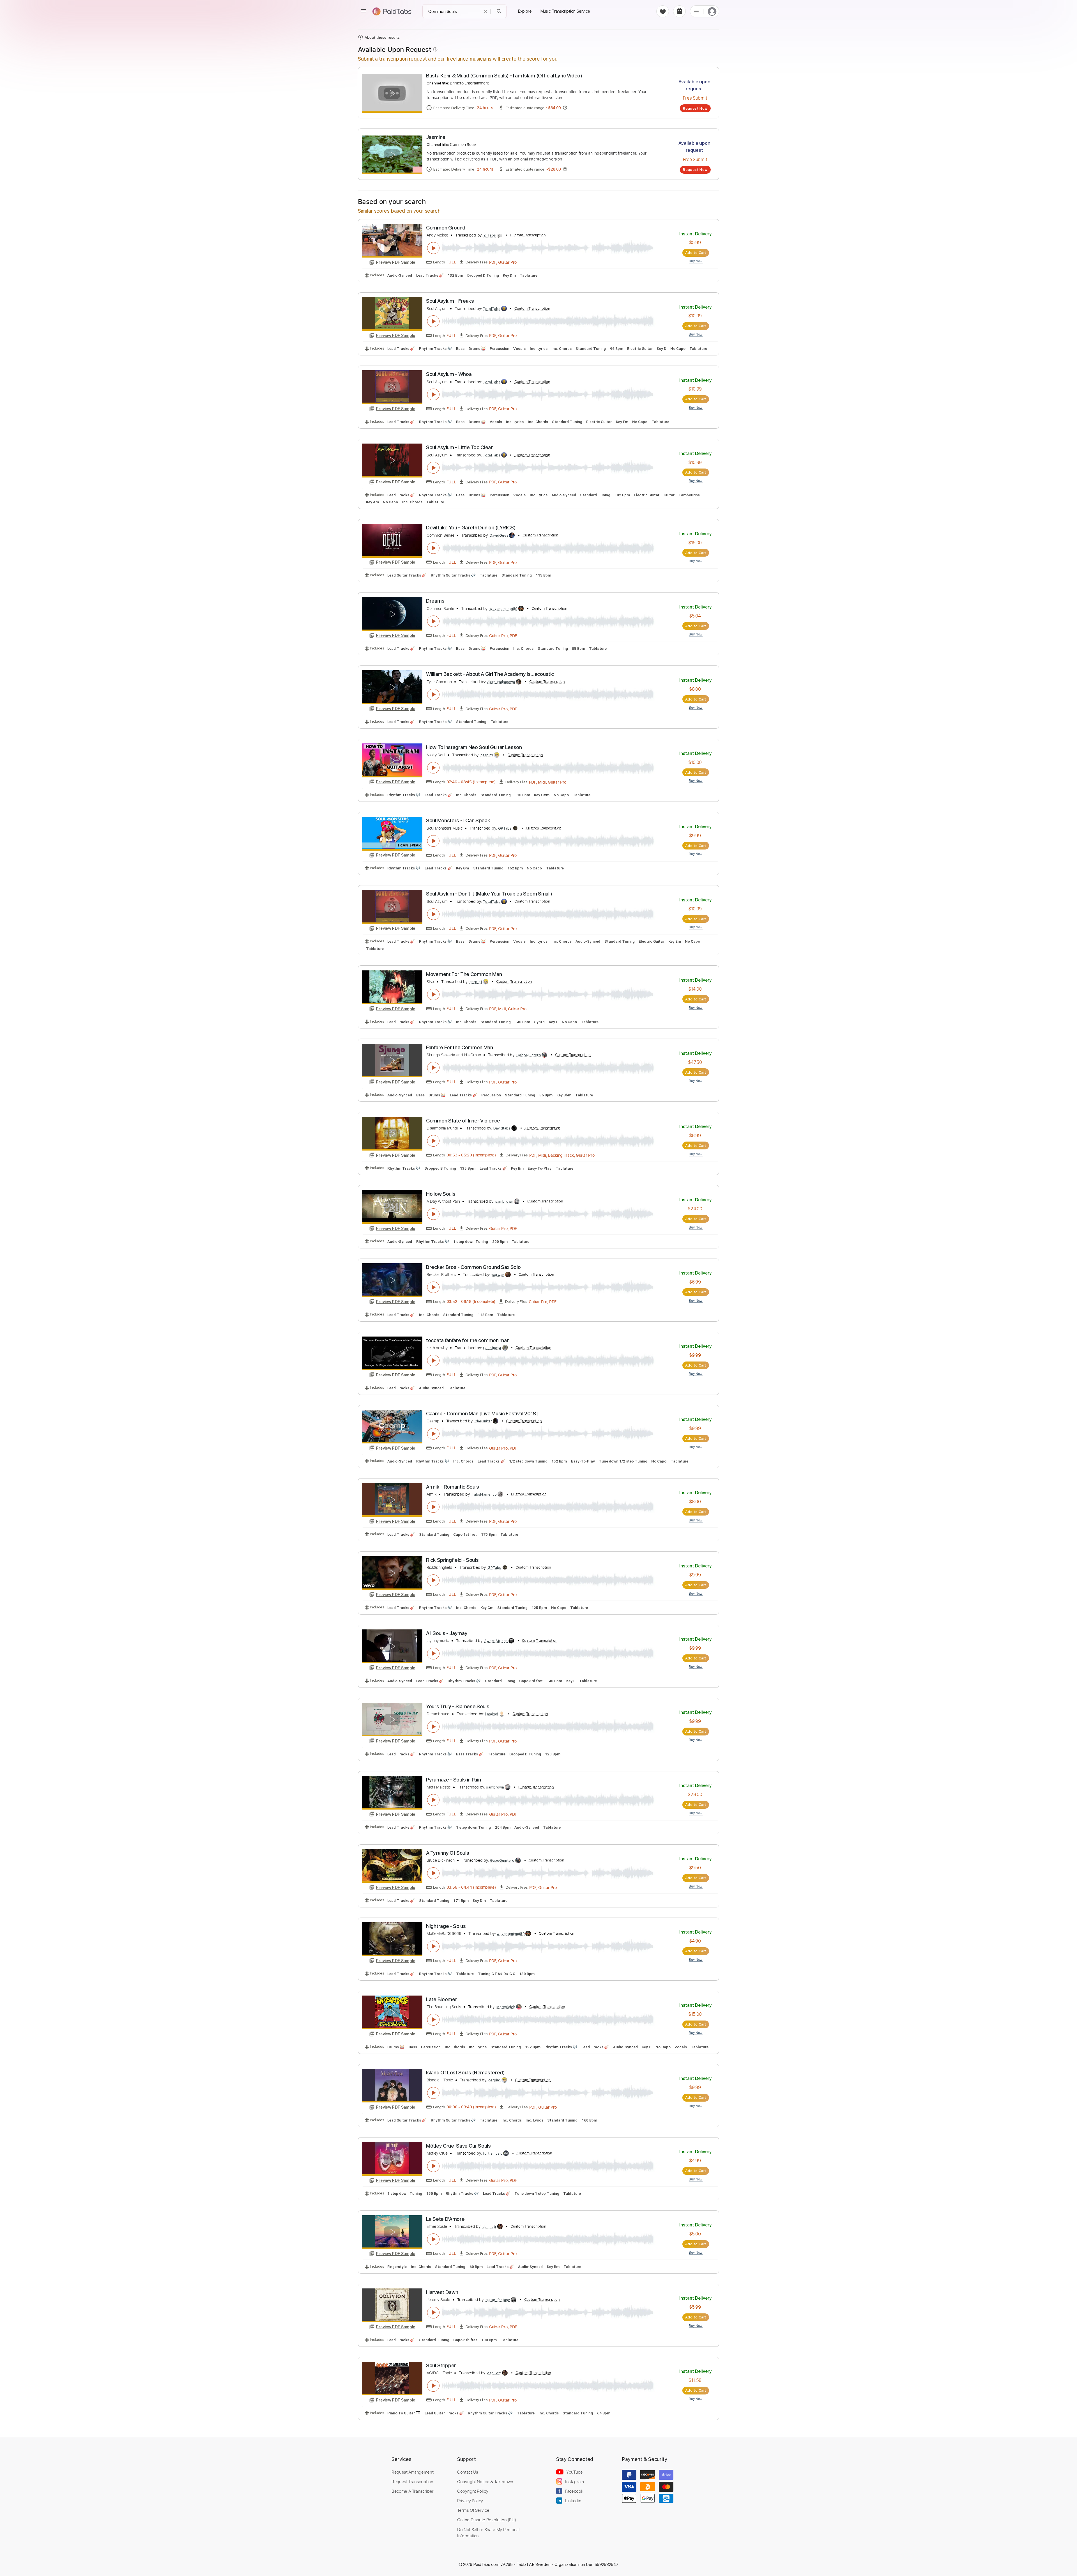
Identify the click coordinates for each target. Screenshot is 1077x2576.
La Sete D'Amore (445, 2219)
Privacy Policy (470, 2501)
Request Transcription (412, 2481)
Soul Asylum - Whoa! (449, 374)
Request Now (695, 108)
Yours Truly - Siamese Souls (458, 1706)
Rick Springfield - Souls (452, 1560)
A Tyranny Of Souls (447, 1853)
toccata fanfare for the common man (468, 1340)
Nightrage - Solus (446, 1926)
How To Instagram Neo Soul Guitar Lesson (474, 747)
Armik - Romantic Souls (453, 1487)
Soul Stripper (441, 2365)
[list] (696, 11)
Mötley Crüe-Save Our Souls (458, 2146)
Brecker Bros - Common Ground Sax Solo (473, 1267)
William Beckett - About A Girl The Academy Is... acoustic (490, 674)
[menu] (363, 11)
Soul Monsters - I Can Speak (458, 820)
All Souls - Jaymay (447, 1633)
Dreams (435, 601)
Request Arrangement (412, 2472)
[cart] (679, 11)
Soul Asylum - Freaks (450, 301)
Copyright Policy (473, 2491)
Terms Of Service (473, 2510)
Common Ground (446, 228)
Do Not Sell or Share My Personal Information (488, 2533)
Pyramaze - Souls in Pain (453, 1780)
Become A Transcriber (413, 2491)
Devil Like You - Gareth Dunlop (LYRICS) (471, 528)
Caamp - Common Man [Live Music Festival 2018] (482, 1414)
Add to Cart (696, 252)
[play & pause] (433, 248)
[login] (712, 11)
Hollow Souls (441, 1194)
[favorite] (663, 11)
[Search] (499, 11)
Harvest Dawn (442, 2292)
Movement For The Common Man (464, 974)
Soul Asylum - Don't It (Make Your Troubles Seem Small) (489, 894)
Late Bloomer (441, 1999)
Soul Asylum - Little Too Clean (460, 447)
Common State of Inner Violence (463, 1121)
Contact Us (468, 2472)
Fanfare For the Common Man (460, 1047)
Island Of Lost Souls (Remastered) (465, 2073)
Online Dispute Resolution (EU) (487, 2520)
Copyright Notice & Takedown (485, 2481)
